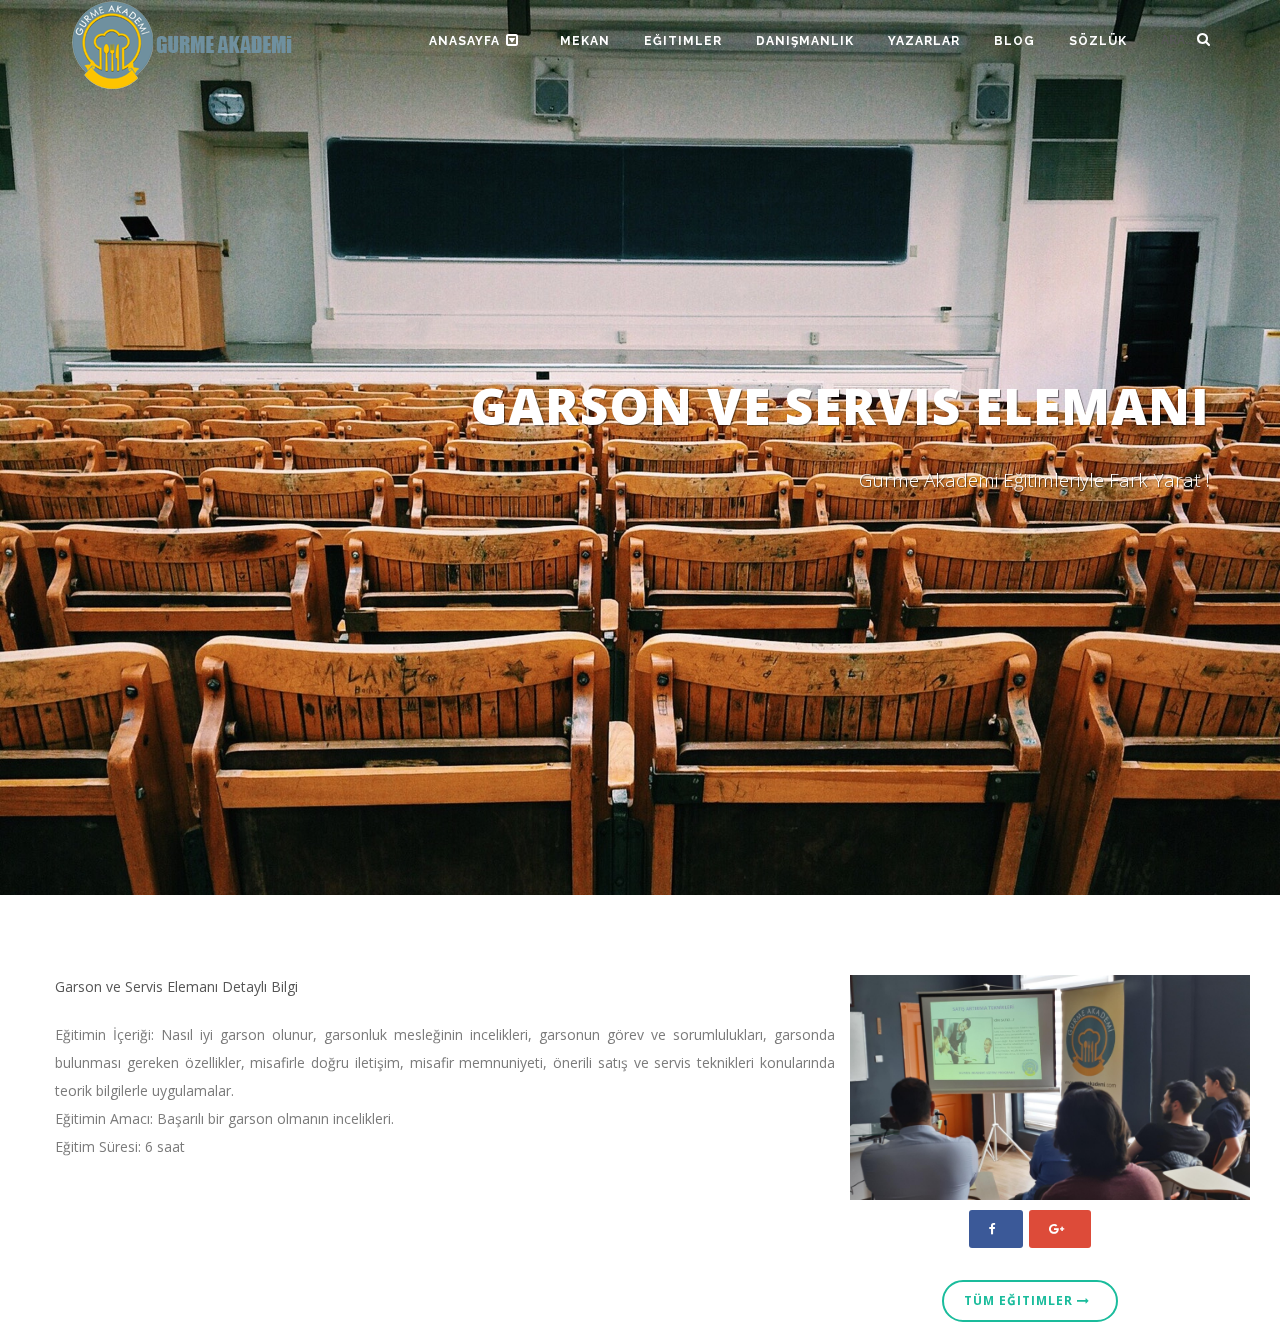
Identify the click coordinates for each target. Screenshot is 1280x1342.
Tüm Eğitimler (1020, 1300)
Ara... (1179, 40)
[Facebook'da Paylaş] (996, 1229)
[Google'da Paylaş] (1060, 1229)
